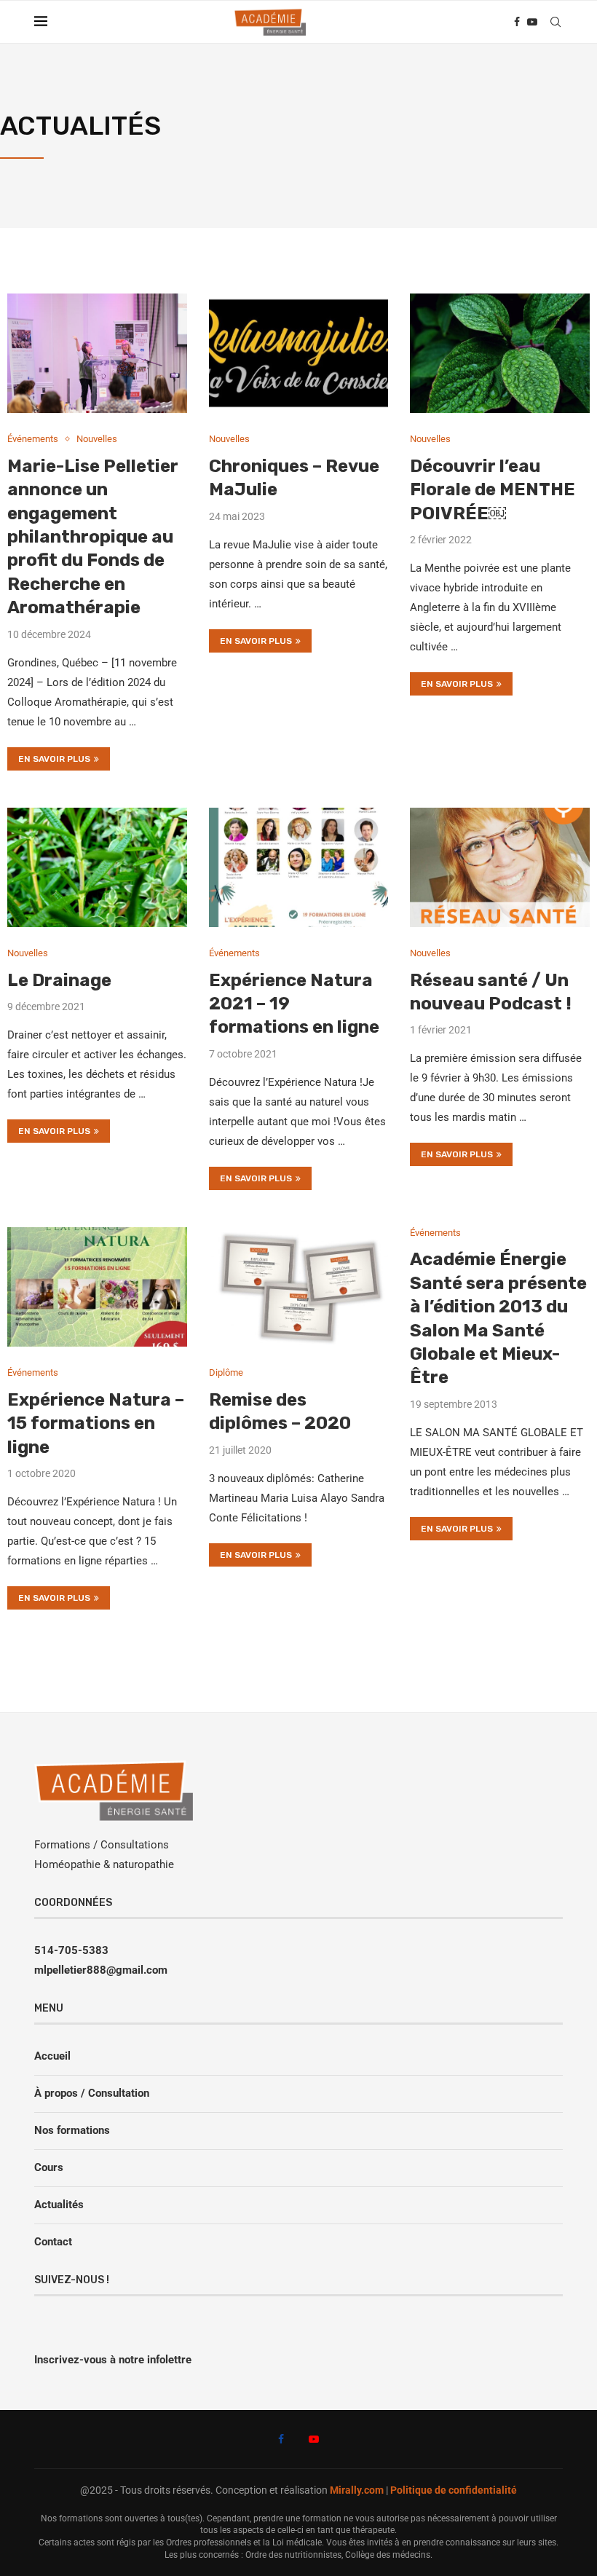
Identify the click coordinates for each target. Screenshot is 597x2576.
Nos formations (72, 2130)
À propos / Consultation (92, 2093)
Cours (49, 2167)
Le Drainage (59, 980)
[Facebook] (517, 22)
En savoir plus (54, 759)
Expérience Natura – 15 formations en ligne (96, 1423)
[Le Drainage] (97, 867)
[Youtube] (532, 22)
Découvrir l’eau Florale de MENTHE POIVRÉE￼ (493, 490)
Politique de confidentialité (454, 2490)
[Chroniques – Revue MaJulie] (299, 353)
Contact (53, 2242)
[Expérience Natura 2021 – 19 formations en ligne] (299, 867)
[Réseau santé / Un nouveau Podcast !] (500, 867)
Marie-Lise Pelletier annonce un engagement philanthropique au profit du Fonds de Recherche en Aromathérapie (93, 537)
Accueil (52, 2056)
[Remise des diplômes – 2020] (299, 1287)
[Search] (556, 22)
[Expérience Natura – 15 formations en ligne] (97, 1287)
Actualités (59, 2205)
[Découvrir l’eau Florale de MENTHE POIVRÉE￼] (500, 353)
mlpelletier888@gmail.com (101, 1970)
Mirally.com (357, 2490)
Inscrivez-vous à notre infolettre (113, 2360)
